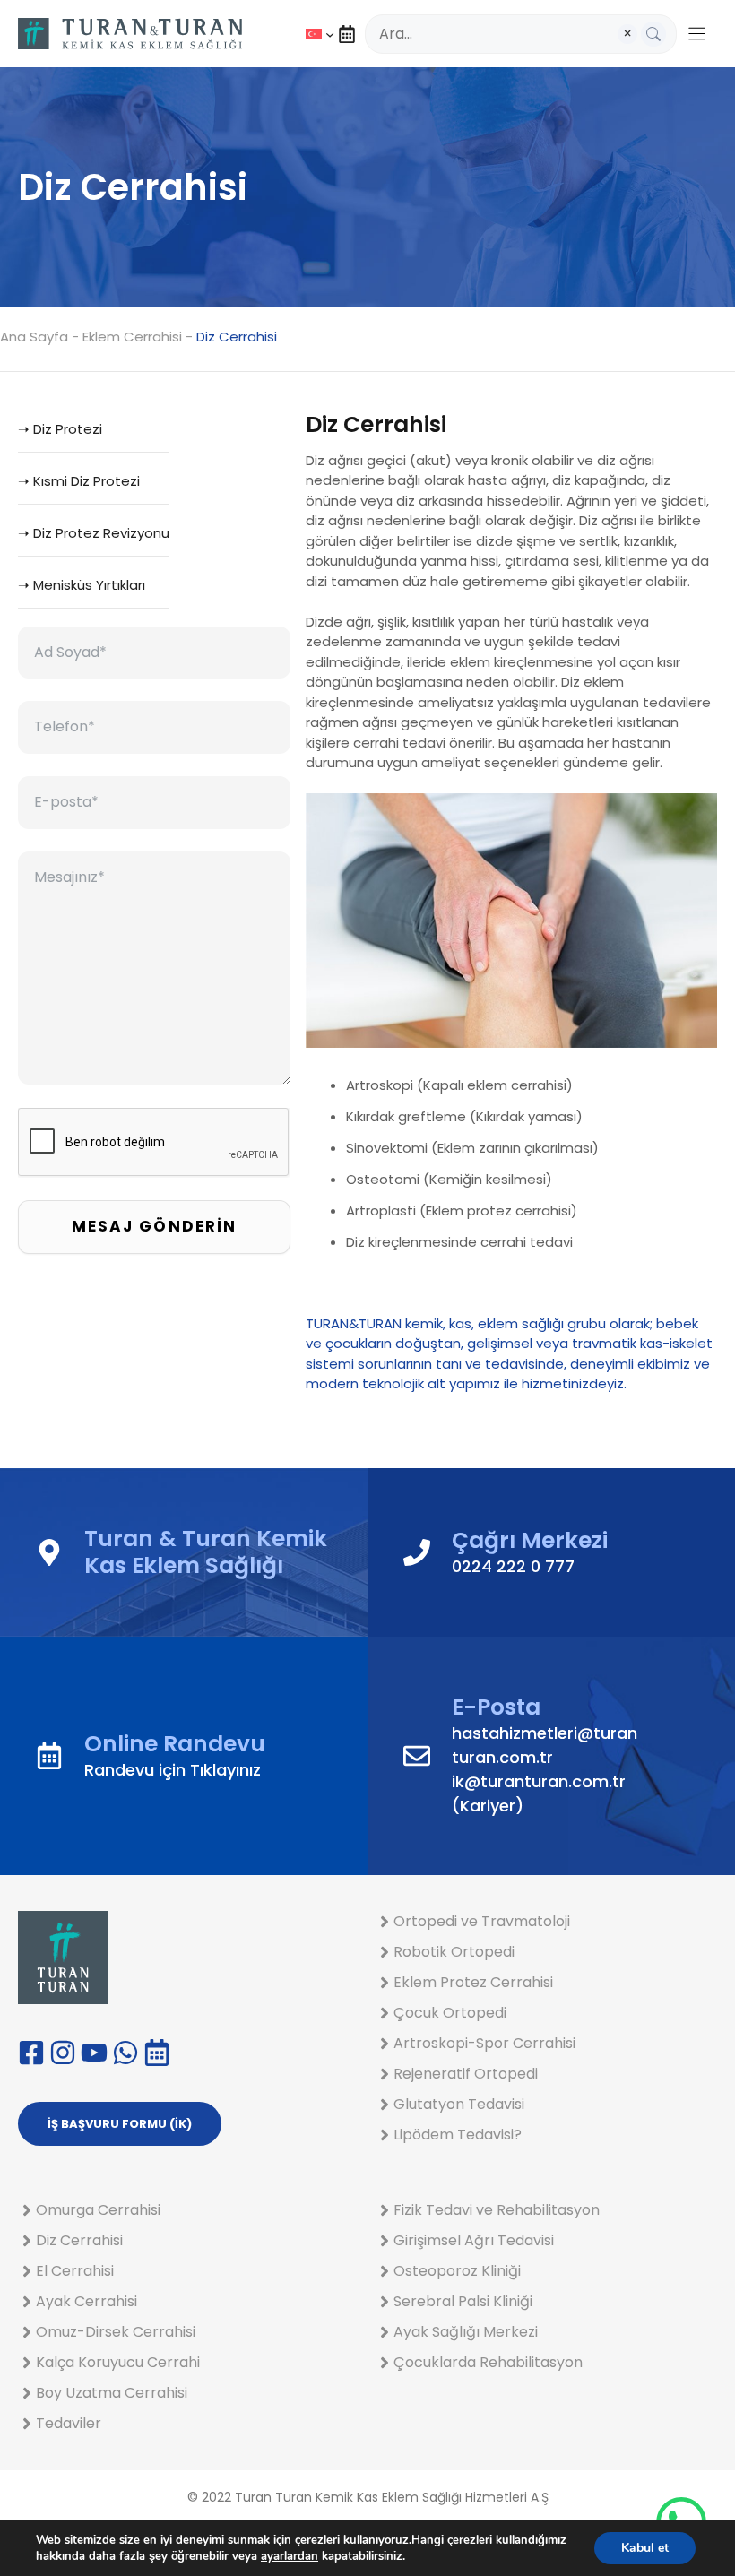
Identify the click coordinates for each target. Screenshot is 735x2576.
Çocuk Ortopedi (450, 2013)
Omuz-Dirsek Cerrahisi (116, 2332)
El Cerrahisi (75, 2271)
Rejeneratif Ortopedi (466, 2074)
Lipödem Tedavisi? (458, 2135)
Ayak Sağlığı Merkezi (466, 2332)
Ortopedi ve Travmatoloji (482, 1921)
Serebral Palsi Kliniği (463, 2301)
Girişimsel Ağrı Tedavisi (474, 2240)
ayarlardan (290, 2556)
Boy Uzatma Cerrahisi (112, 2393)
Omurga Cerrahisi (98, 2210)
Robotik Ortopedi (454, 1952)
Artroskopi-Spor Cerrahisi (484, 2043)
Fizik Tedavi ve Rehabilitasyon (497, 2210)
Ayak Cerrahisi (86, 2301)
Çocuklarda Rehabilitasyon (488, 2362)
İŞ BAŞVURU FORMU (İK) (120, 2124)
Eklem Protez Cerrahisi (473, 1982)
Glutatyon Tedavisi (459, 2104)
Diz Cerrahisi (79, 2240)
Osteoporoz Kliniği (457, 2271)
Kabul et (645, 2548)
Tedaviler (69, 2423)
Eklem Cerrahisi (132, 337)
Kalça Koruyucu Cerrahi (118, 2362)
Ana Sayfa (34, 337)
